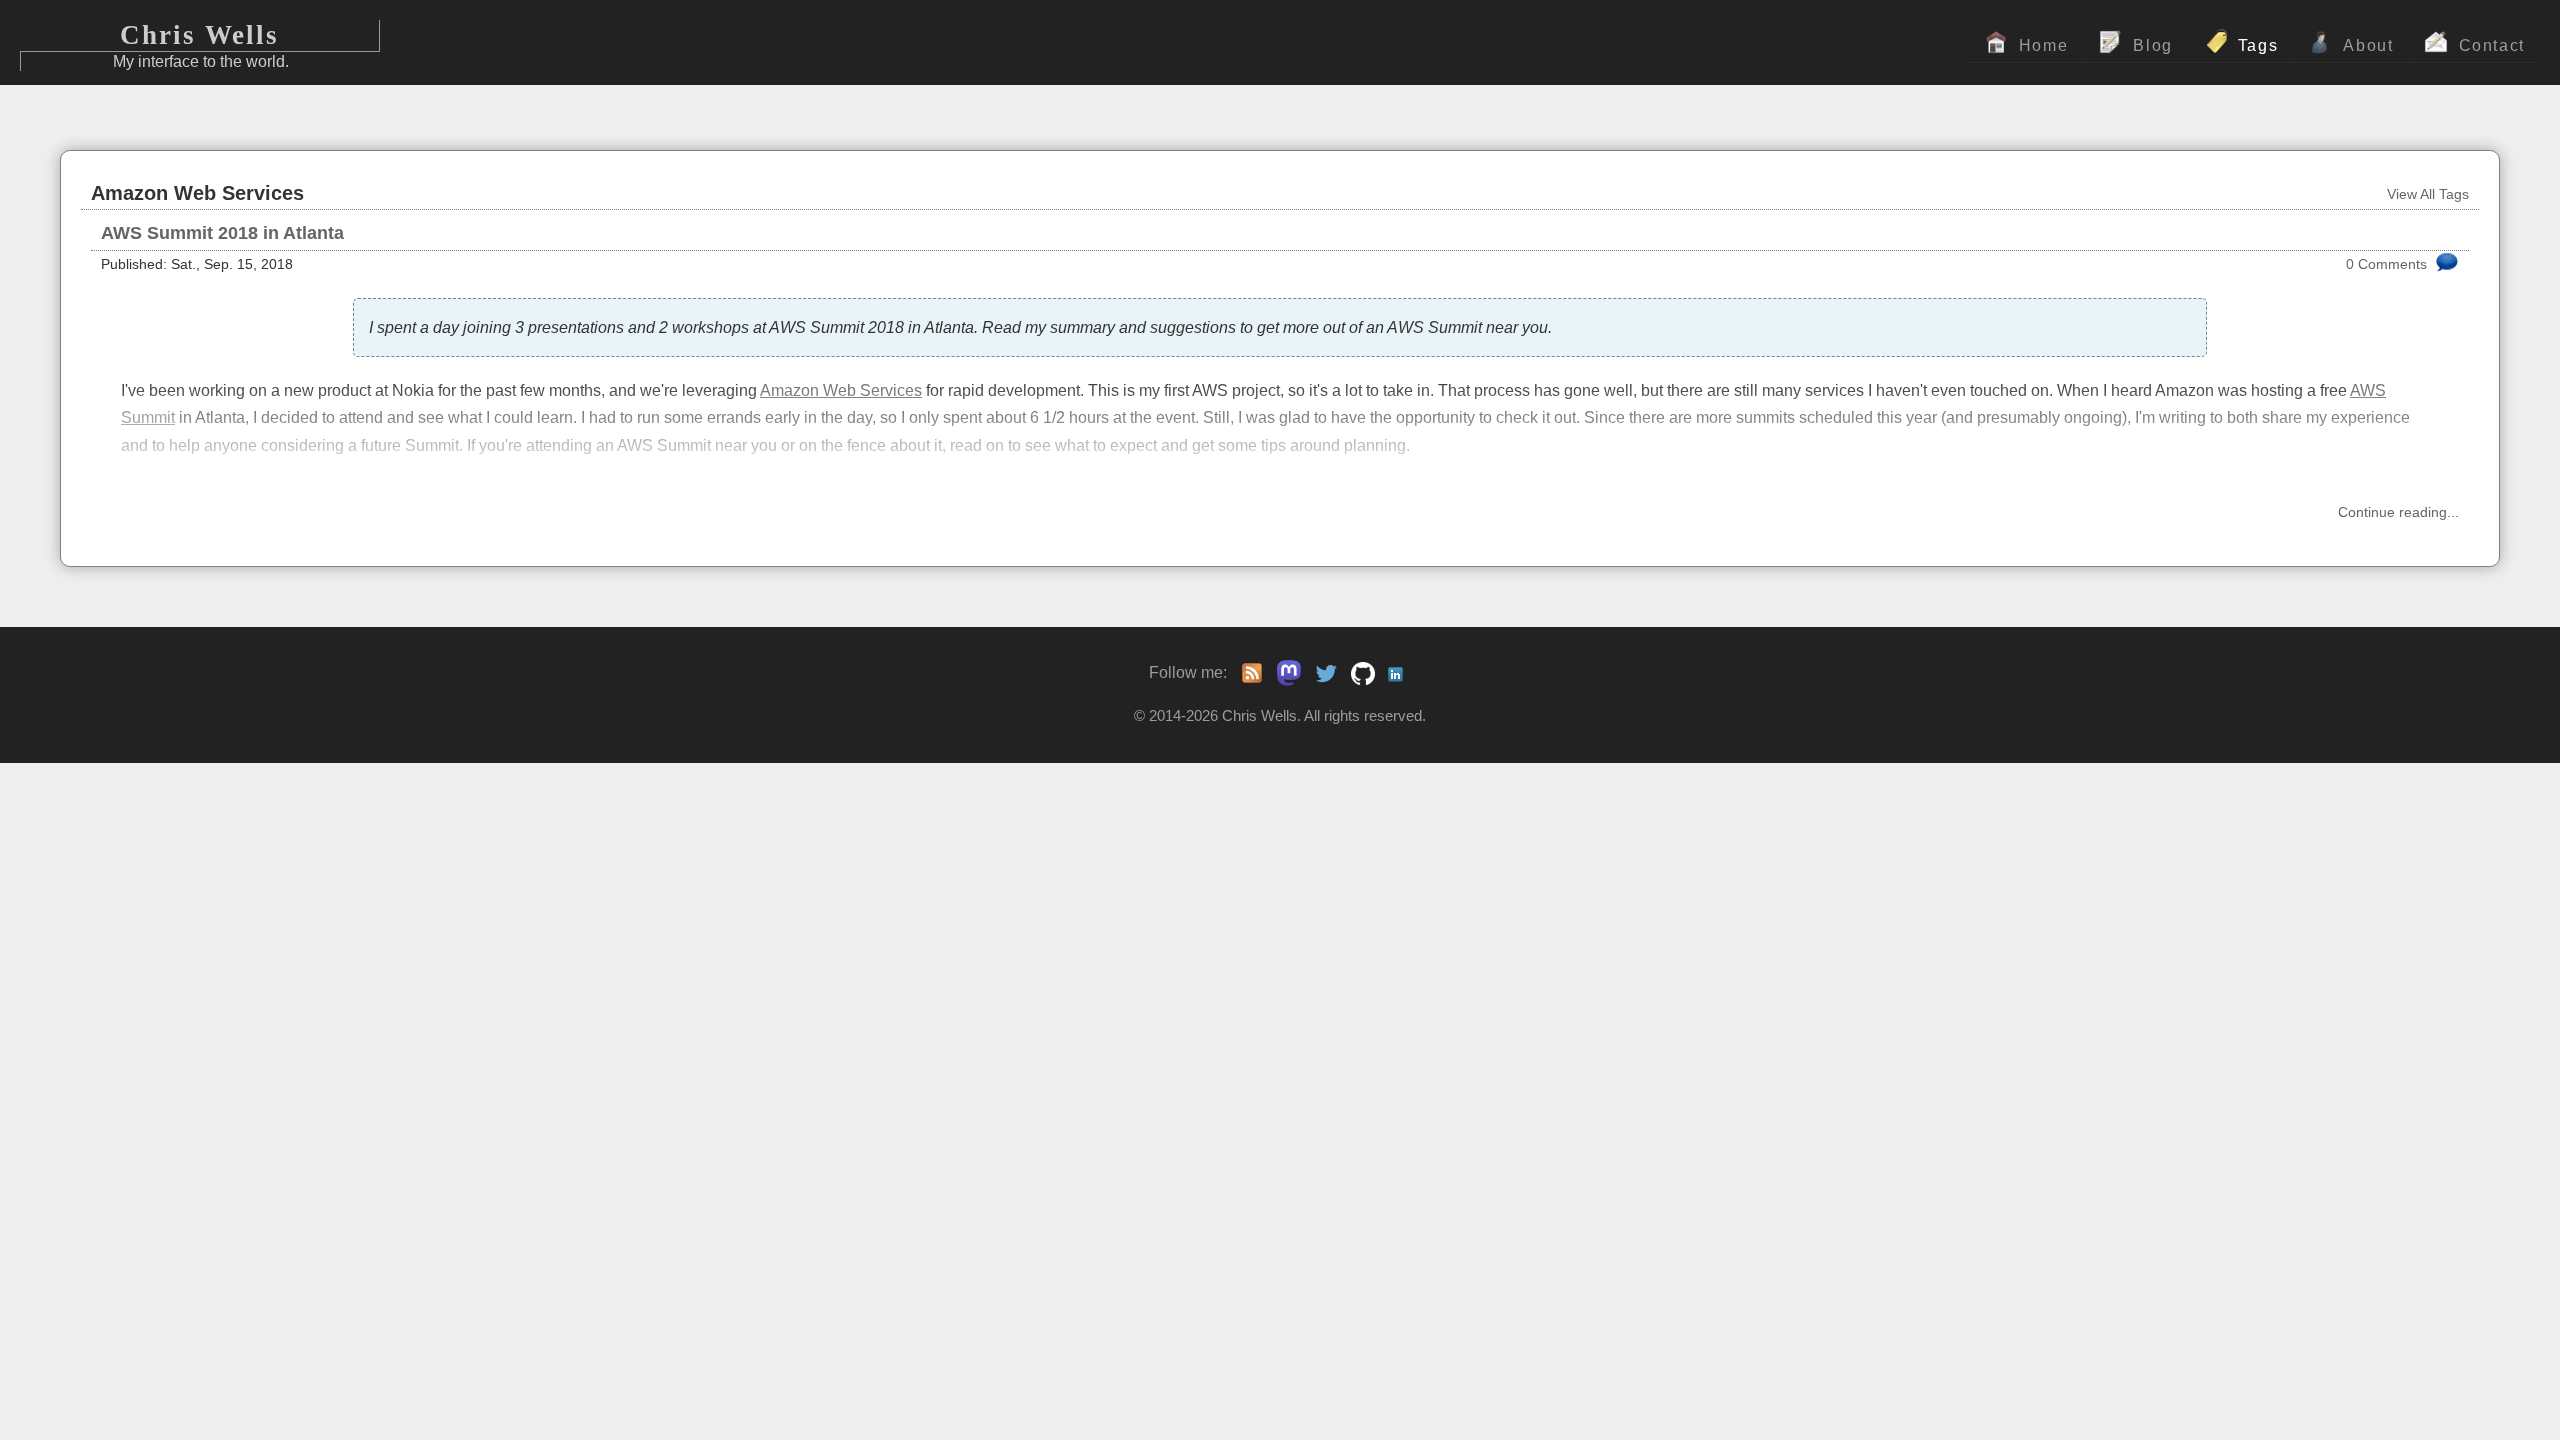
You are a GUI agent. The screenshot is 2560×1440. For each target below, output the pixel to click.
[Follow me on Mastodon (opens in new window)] (1284, 672)
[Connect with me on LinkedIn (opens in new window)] (1400, 673)
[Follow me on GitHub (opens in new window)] (1363, 673)
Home (2044, 45)
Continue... (2398, 512)
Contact (2492, 45)
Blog (2153, 45)
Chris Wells (199, 35)
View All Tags (2428, 194)
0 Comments (2386, 264)
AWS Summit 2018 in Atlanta (222, 233)
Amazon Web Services (841, 390)
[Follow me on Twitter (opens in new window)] (1326, 673)
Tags (2258, 45)
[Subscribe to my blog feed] (1252, 673)
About (2368, 45)
